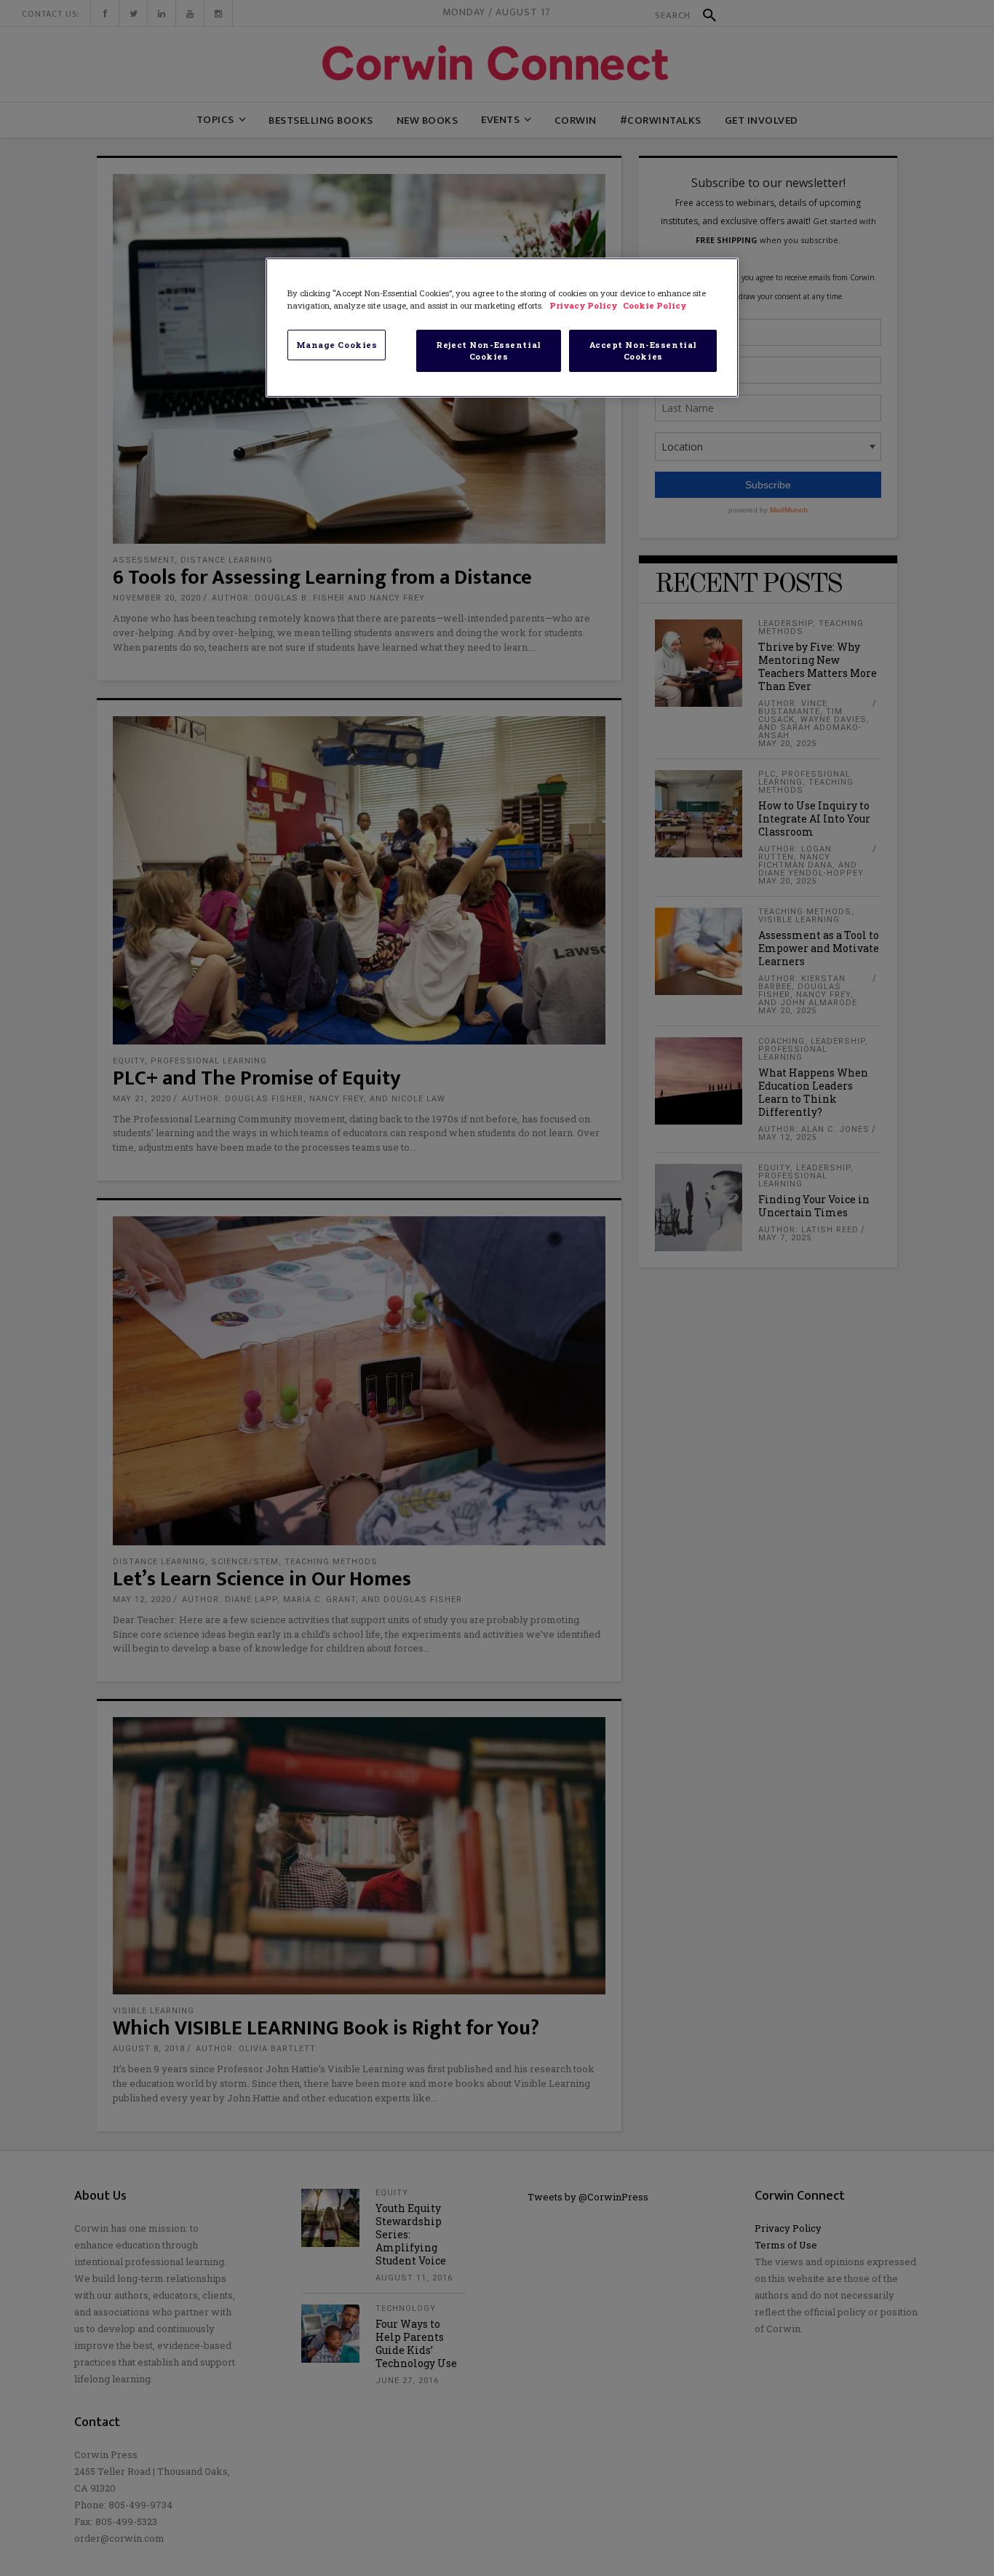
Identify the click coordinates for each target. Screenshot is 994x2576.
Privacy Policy (584, 305)
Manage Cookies (337, 345)
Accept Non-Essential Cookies (643, 350)
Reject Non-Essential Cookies (488, 350)
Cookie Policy (655, 305)
